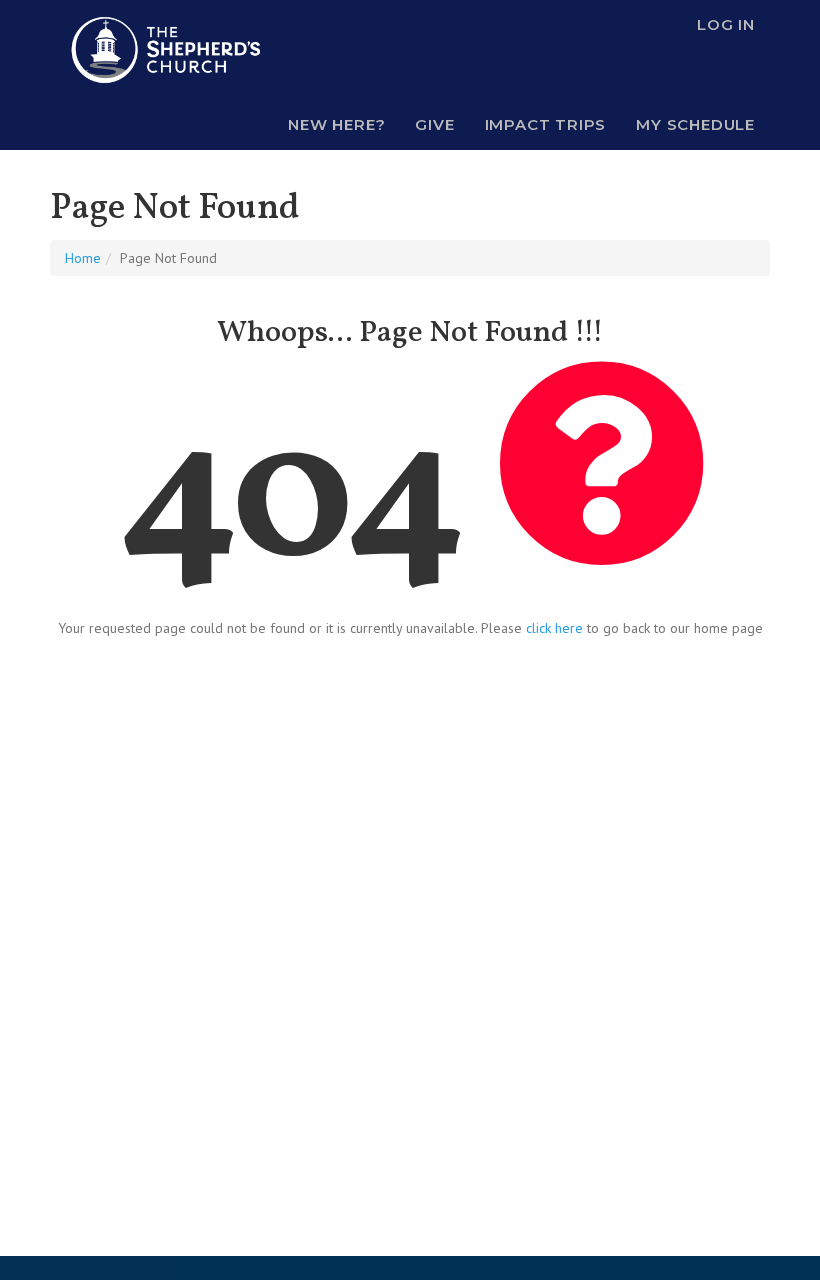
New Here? (336, 124)
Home (83, 258)
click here (554, 628)
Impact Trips (546, 124)
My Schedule (695, 124)
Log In (726, 24)
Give (434, 124)
